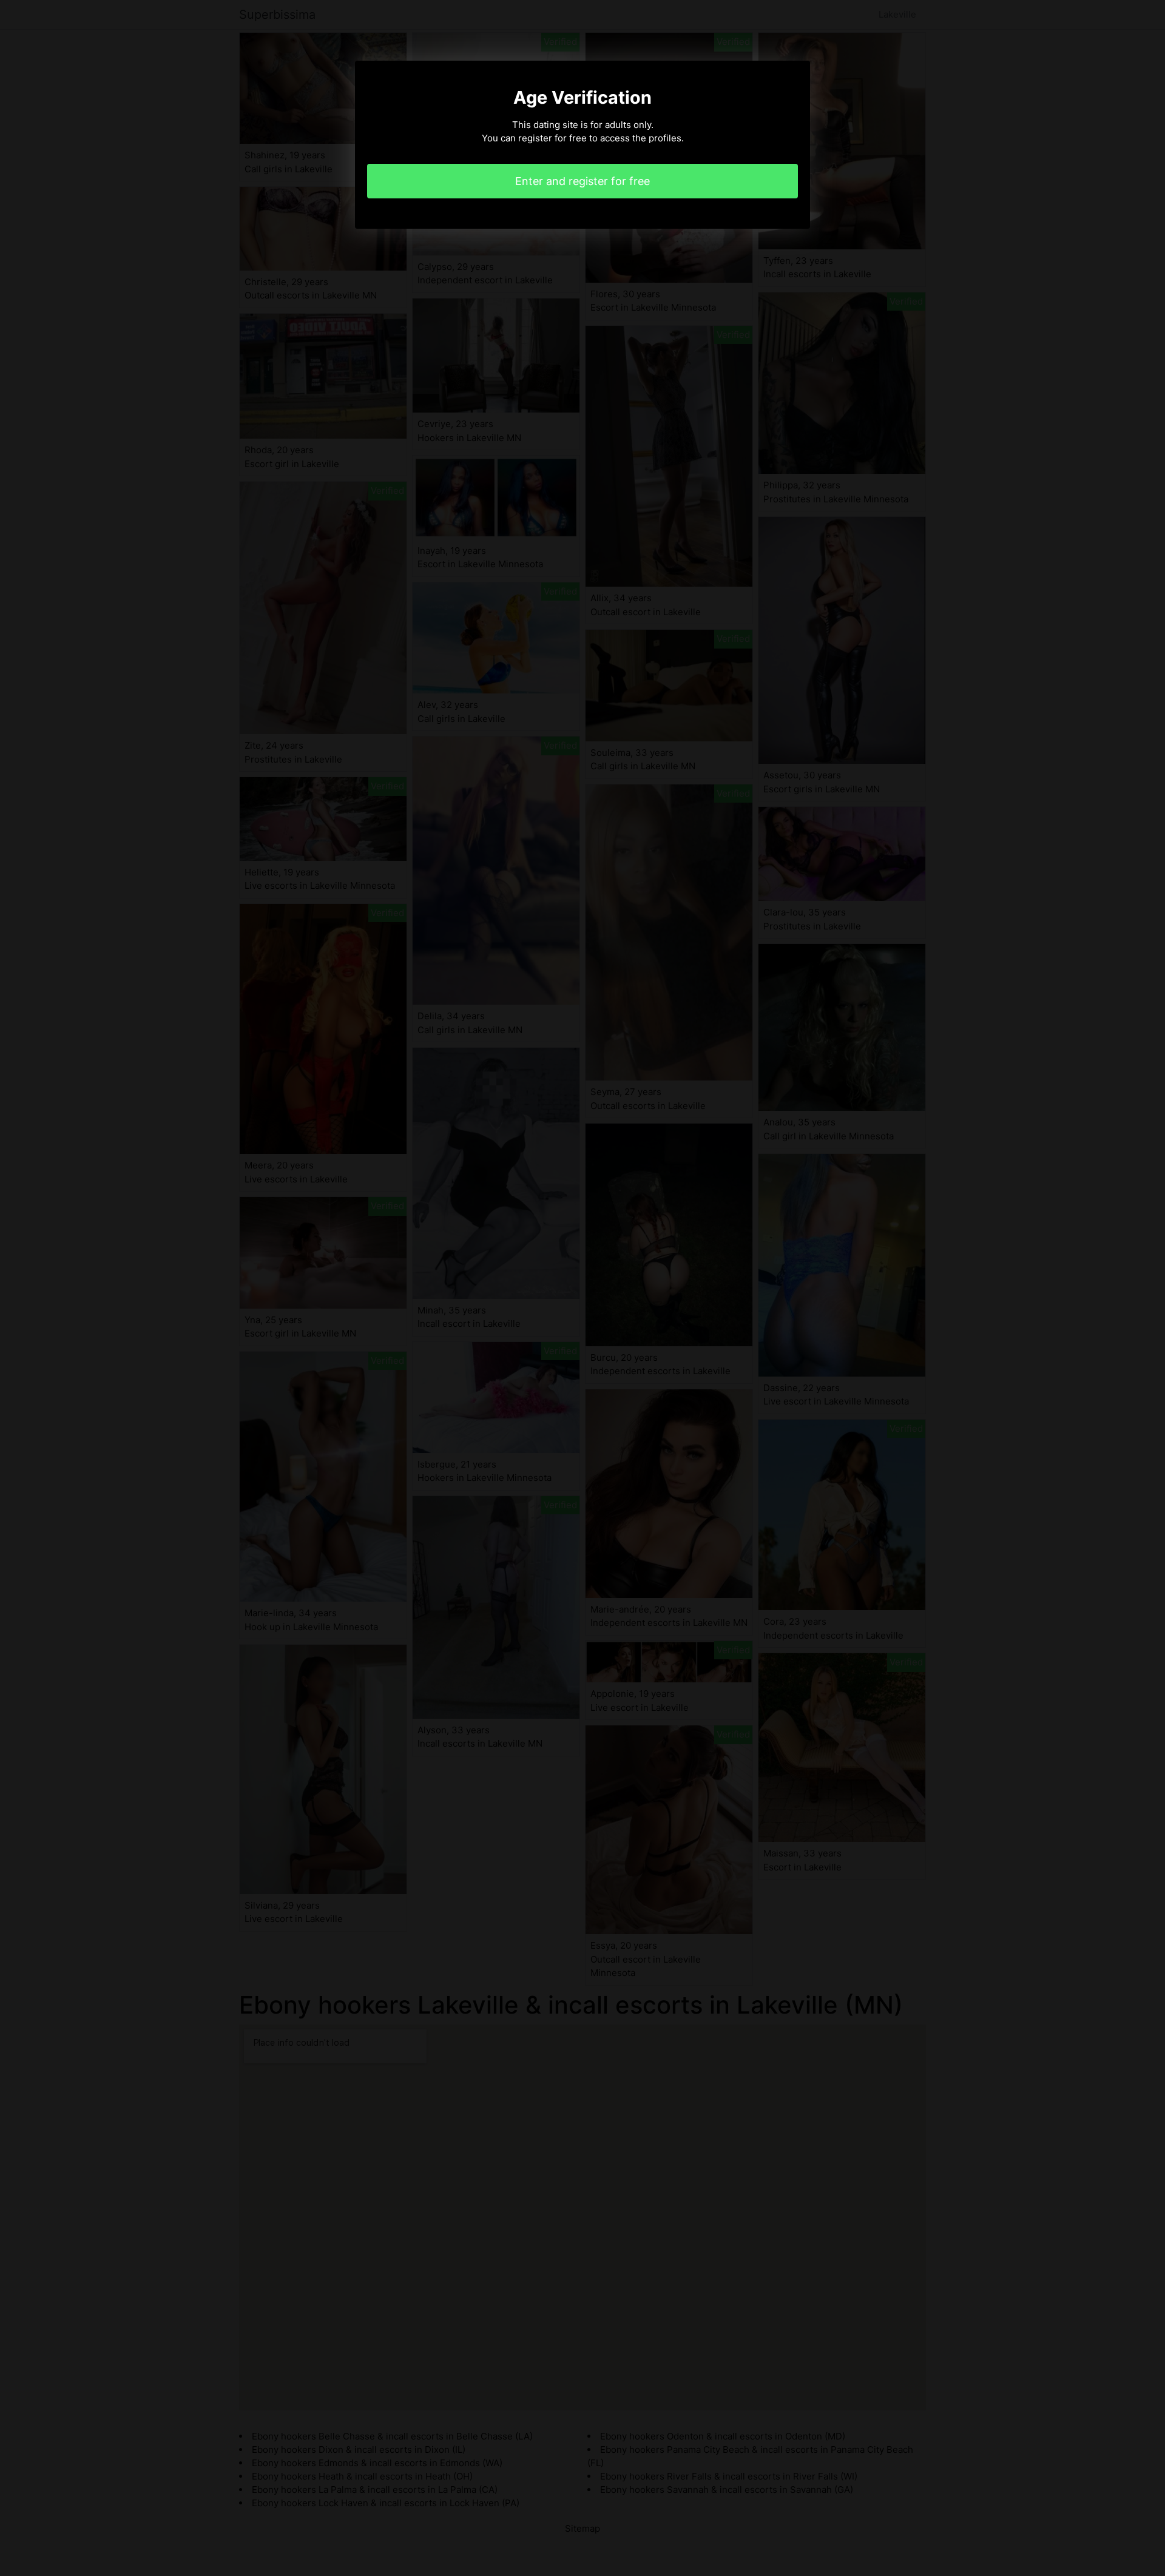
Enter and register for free (582, 181)
